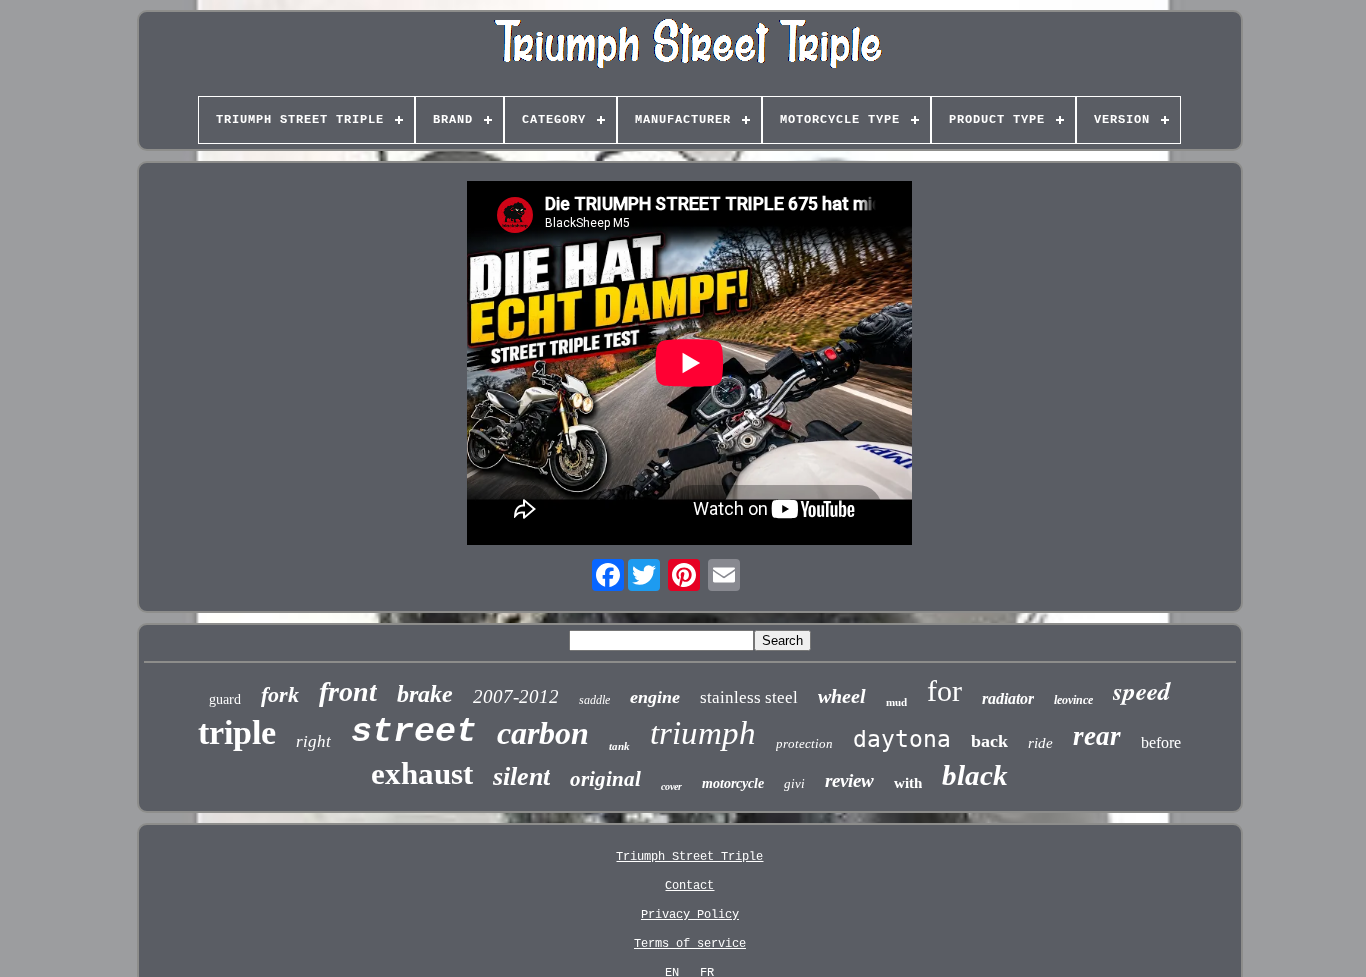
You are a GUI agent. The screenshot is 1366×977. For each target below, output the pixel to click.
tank (619, 746)
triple (237, 732)
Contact (689, 886)
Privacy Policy (690, 915)
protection (804, 743)
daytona (902, 739)
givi (794, 783)
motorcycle (733, 783)
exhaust (422, 773)
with (908, 783)
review (849, 780)
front (348, 691)
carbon (543, 733)
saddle (594, 700)
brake (425, 694)
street (414, 732)
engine (655, 697)
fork (280, 694)
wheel (842, 696)
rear (1097, 736)
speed (1142, 690)
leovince (1073, 700)
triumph (703, 733)
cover (671, 786)
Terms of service (690, 944)
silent (521, 776)
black (975, 775)
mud (896, 702)
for (944, 690)
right (313, 741)
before (1161, 742)
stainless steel (749, 697)
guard (225, 699)
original (605, 779)
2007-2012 (516, 696)
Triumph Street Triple (689, 857)
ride (1040, 743)
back (989, 741)
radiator (1008, 698)
